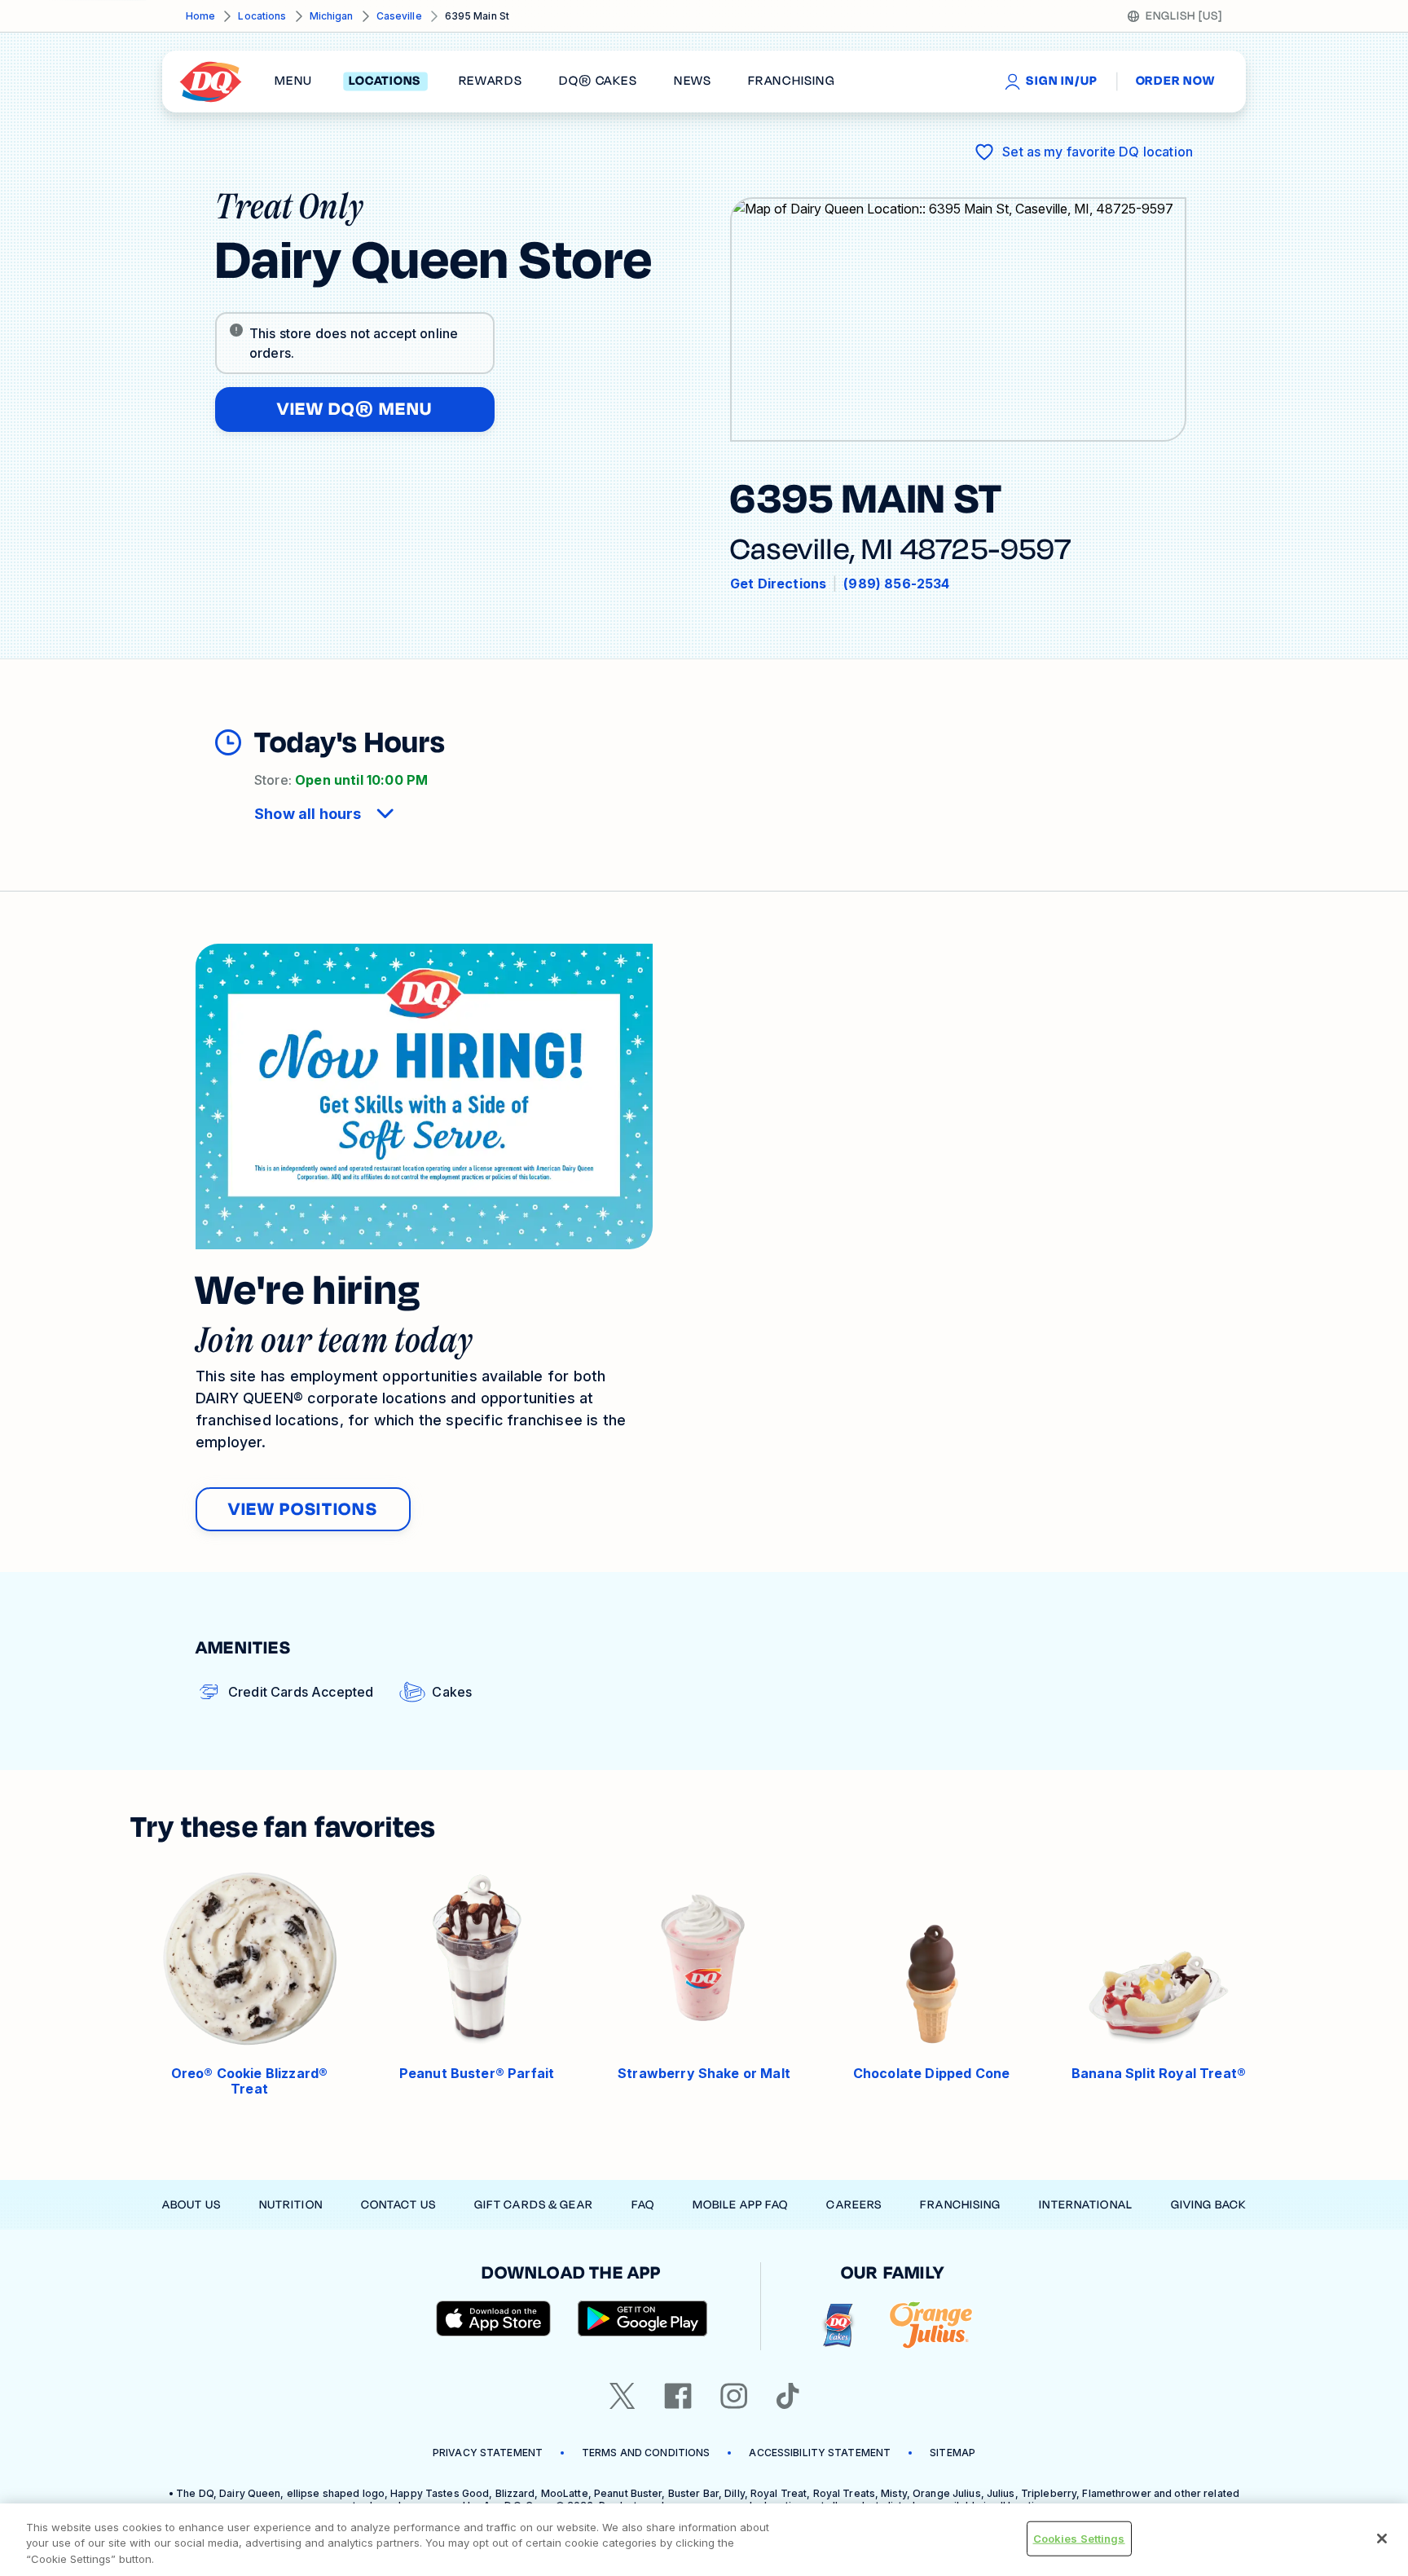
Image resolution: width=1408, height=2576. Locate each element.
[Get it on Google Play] (643, 2318)
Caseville (399, 16)
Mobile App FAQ (741, 2205)
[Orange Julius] (931, 2325)
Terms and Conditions (646, 2453)
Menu (293, 81)
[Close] (1382, 2539)
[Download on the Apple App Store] (494, 2318)
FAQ (643, 2205)
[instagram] (734, 2396)
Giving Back (1208, 2205)
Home (200, 16)
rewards (491, 81)
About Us (191, 2205)
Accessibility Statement (820, 2453)
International (1086, 2205)
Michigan (332, 16)
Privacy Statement (488, 2453)
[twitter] (623, 2396)
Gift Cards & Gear (534, 2205)
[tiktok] (788, 2396)
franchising (791, 81)
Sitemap (953, 2453)
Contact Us (398, 2205)
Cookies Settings (1079, 2538)
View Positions (303, 1509)
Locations (262, 16)
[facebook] (678, 2396)
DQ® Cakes (598, 81)
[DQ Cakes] (838, 2325)
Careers (854, 2205)
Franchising (960, 2205)
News (693, 81)
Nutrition (291, 2205)
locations (385, 81)
